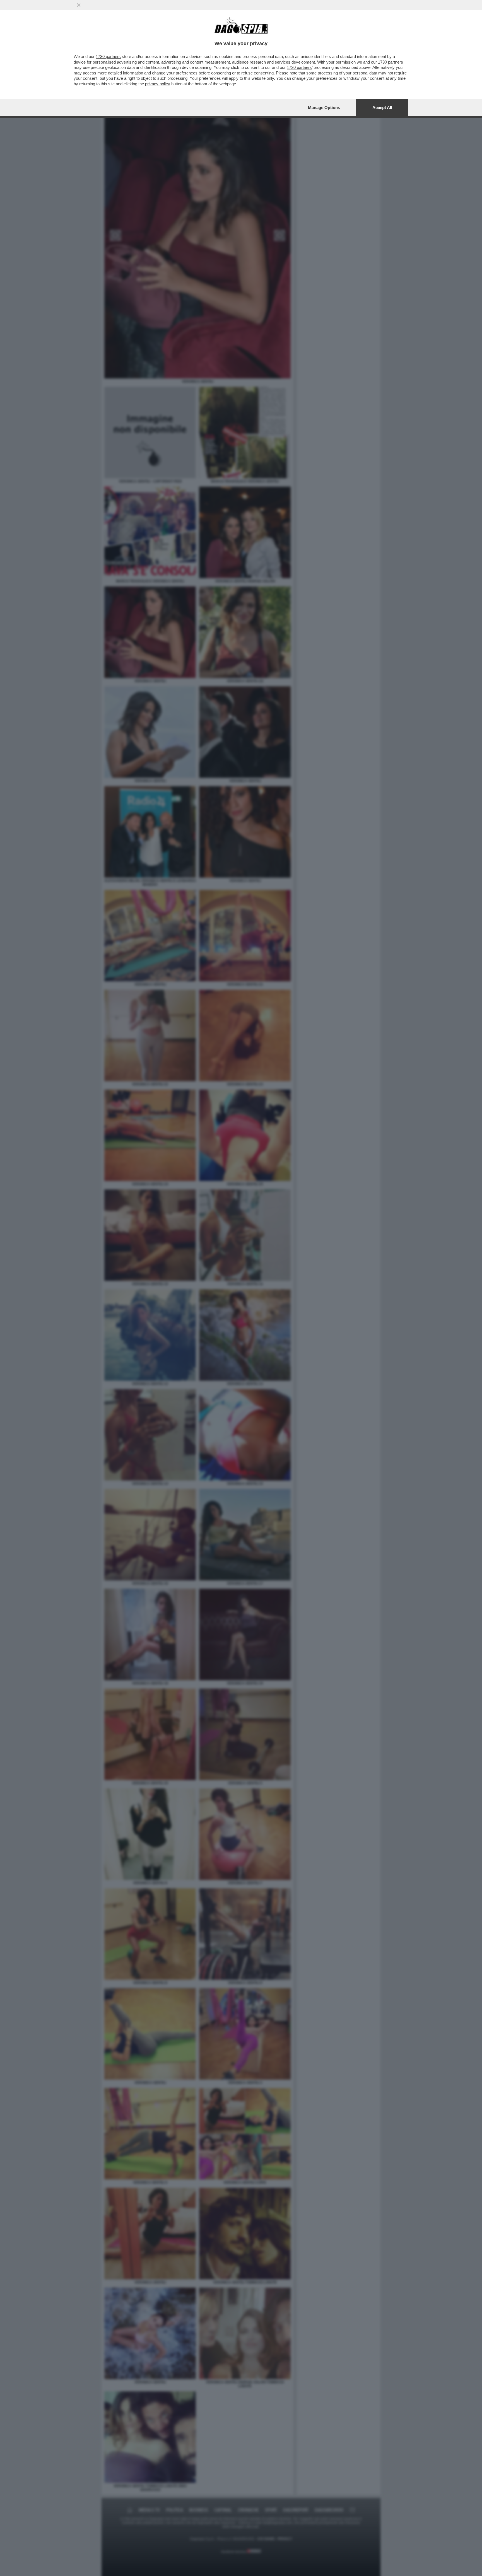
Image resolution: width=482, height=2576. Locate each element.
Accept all (382, 108)
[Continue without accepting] (79, 5)
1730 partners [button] (108, 56)
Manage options (324, 108)
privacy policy (158, 84)
